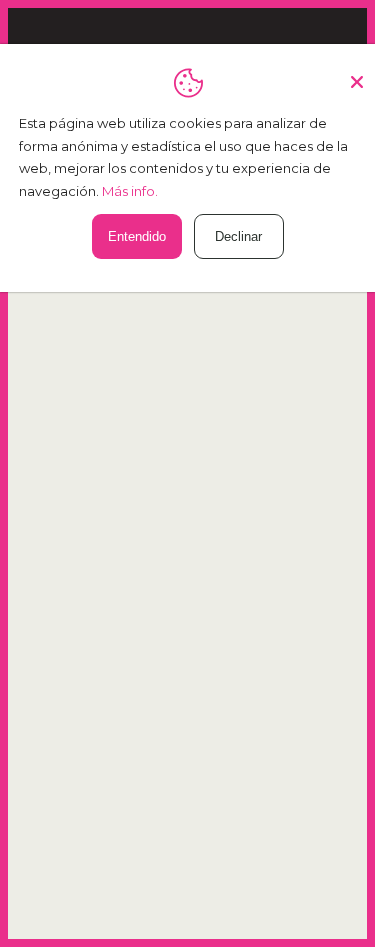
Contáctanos (187, 380)
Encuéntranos (188, 593)
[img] (122, 431)
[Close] (357, 74)
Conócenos (187, 532)
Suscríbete (265, 821)
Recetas (187, 562)
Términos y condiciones (187, 654)
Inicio (187, 501)
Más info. (130, 191)
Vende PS (187, 623)
